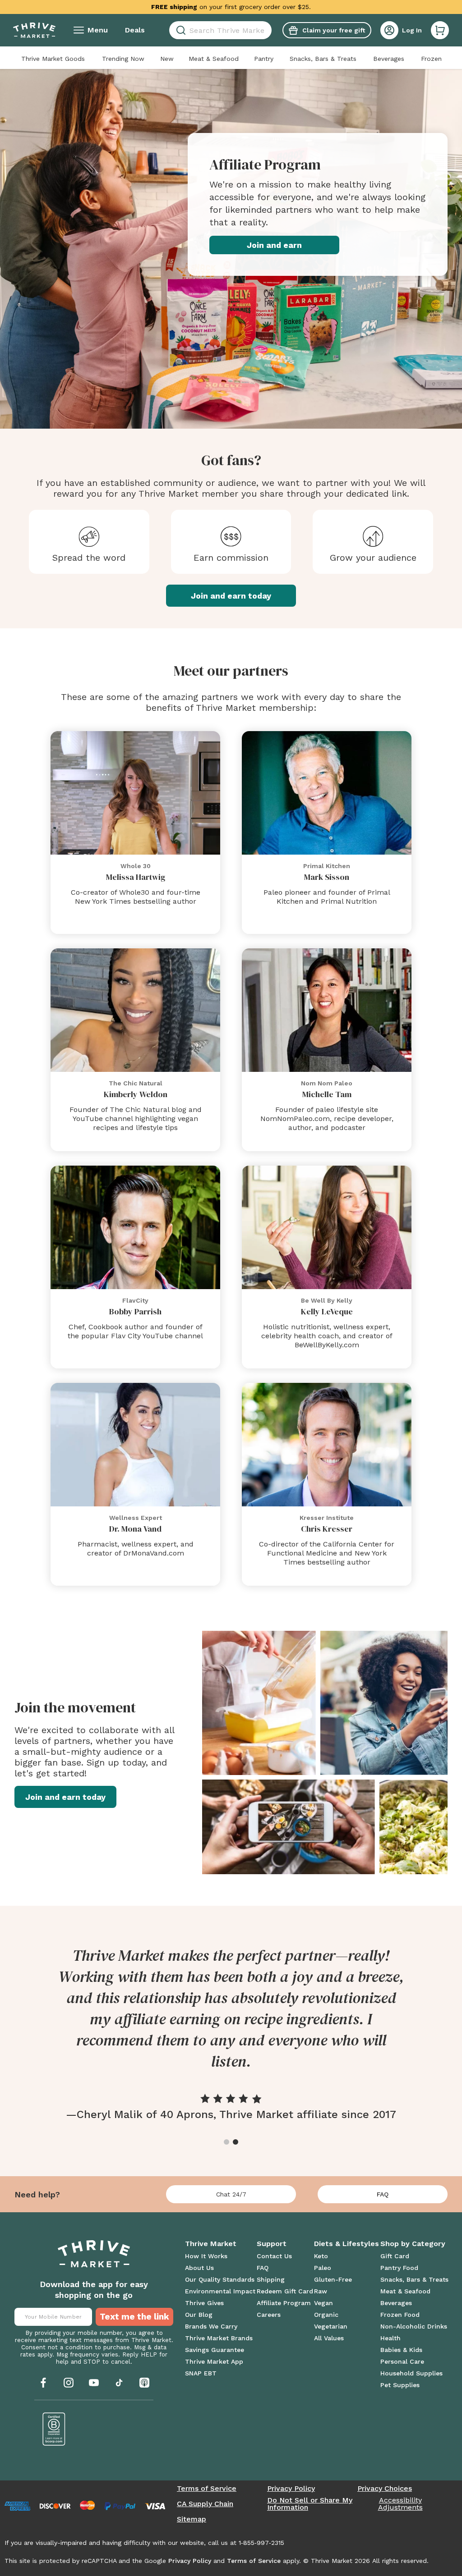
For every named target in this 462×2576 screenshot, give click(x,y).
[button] (440, 30)
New (167, 59)
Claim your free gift (334, 30)
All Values (329, 2338)
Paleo (323, 2268)
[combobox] (220, 30)
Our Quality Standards (220, 2279)
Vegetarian (331, 2326)
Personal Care (402, 2361)
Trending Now (123, 59)
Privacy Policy (291, 2489)
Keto (321, 2256)
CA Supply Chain (205, 2504)
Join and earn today (231, 596)
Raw (321, 2291)
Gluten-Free (333, 2279)
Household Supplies (411, 2373)
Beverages (389, 59)
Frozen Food (400, 2315)
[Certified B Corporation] (54, 2429)
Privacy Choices (385, 2489)
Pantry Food (399, 2268)
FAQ (383, 2194)
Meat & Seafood (214, 59)
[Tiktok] (119, 2383)
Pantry (264, 59)
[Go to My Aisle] (34, 30)
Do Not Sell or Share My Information (310, 2504)
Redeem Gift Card (285, 2291)
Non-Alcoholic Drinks (414, 2326)
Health (390, 2338)
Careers (269, 2315)
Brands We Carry (211, 2326)
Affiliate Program (284, 2303)
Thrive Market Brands (219, 2338)
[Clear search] (268, 30)
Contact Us (274, 2256)
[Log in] (389, 30)
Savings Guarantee (215, 2350)
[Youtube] (94, 2383)
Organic (326, 2315)
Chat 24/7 (231, 2194)
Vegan (323, 2303)
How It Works (206, 2256)
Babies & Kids (401, 2350)
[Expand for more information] (319, 7)
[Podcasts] (144, 2383)
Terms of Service (207, 2489)
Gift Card (395, 2256)
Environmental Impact (220, 2291)
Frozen (431, 59)
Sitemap (192, 2519)
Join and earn (274, 245)
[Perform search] (179, 30)
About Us (199, 2268)
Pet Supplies (400, 2385)
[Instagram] (69, 2383)
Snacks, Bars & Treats (323, 59)
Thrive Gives (204, 2303)
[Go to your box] (440, 30)
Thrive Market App (214, 2361)
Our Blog (199, 2315)
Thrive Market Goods (53, 59)
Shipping (271, 2279)
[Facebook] (43, 2383)
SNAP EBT (201, 2373)
